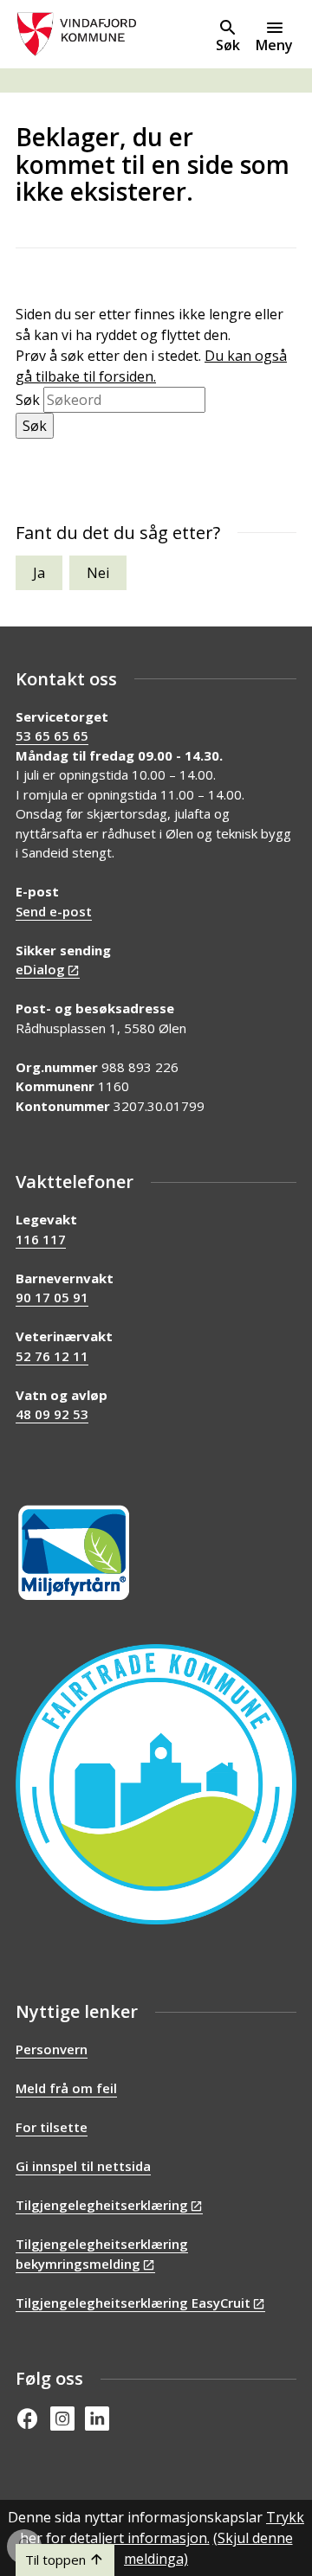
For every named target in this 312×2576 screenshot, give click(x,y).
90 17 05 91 (52, 1297)
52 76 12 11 (52, 1356)
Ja (39, 573)
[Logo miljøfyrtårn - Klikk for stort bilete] (74, 1553)
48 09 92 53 (52, 1414)
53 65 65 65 (52, 736)
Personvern (52, 2049)
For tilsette (52, 2127)
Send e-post (54, 911)
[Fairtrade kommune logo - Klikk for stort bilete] (156, 1784)
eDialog (40, 969)
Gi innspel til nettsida (83, 2166)
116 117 (41, 1239)
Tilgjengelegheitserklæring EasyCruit (133, 2303)
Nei (98, 573)
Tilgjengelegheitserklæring (102, 2205)
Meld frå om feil (66, 2088)
